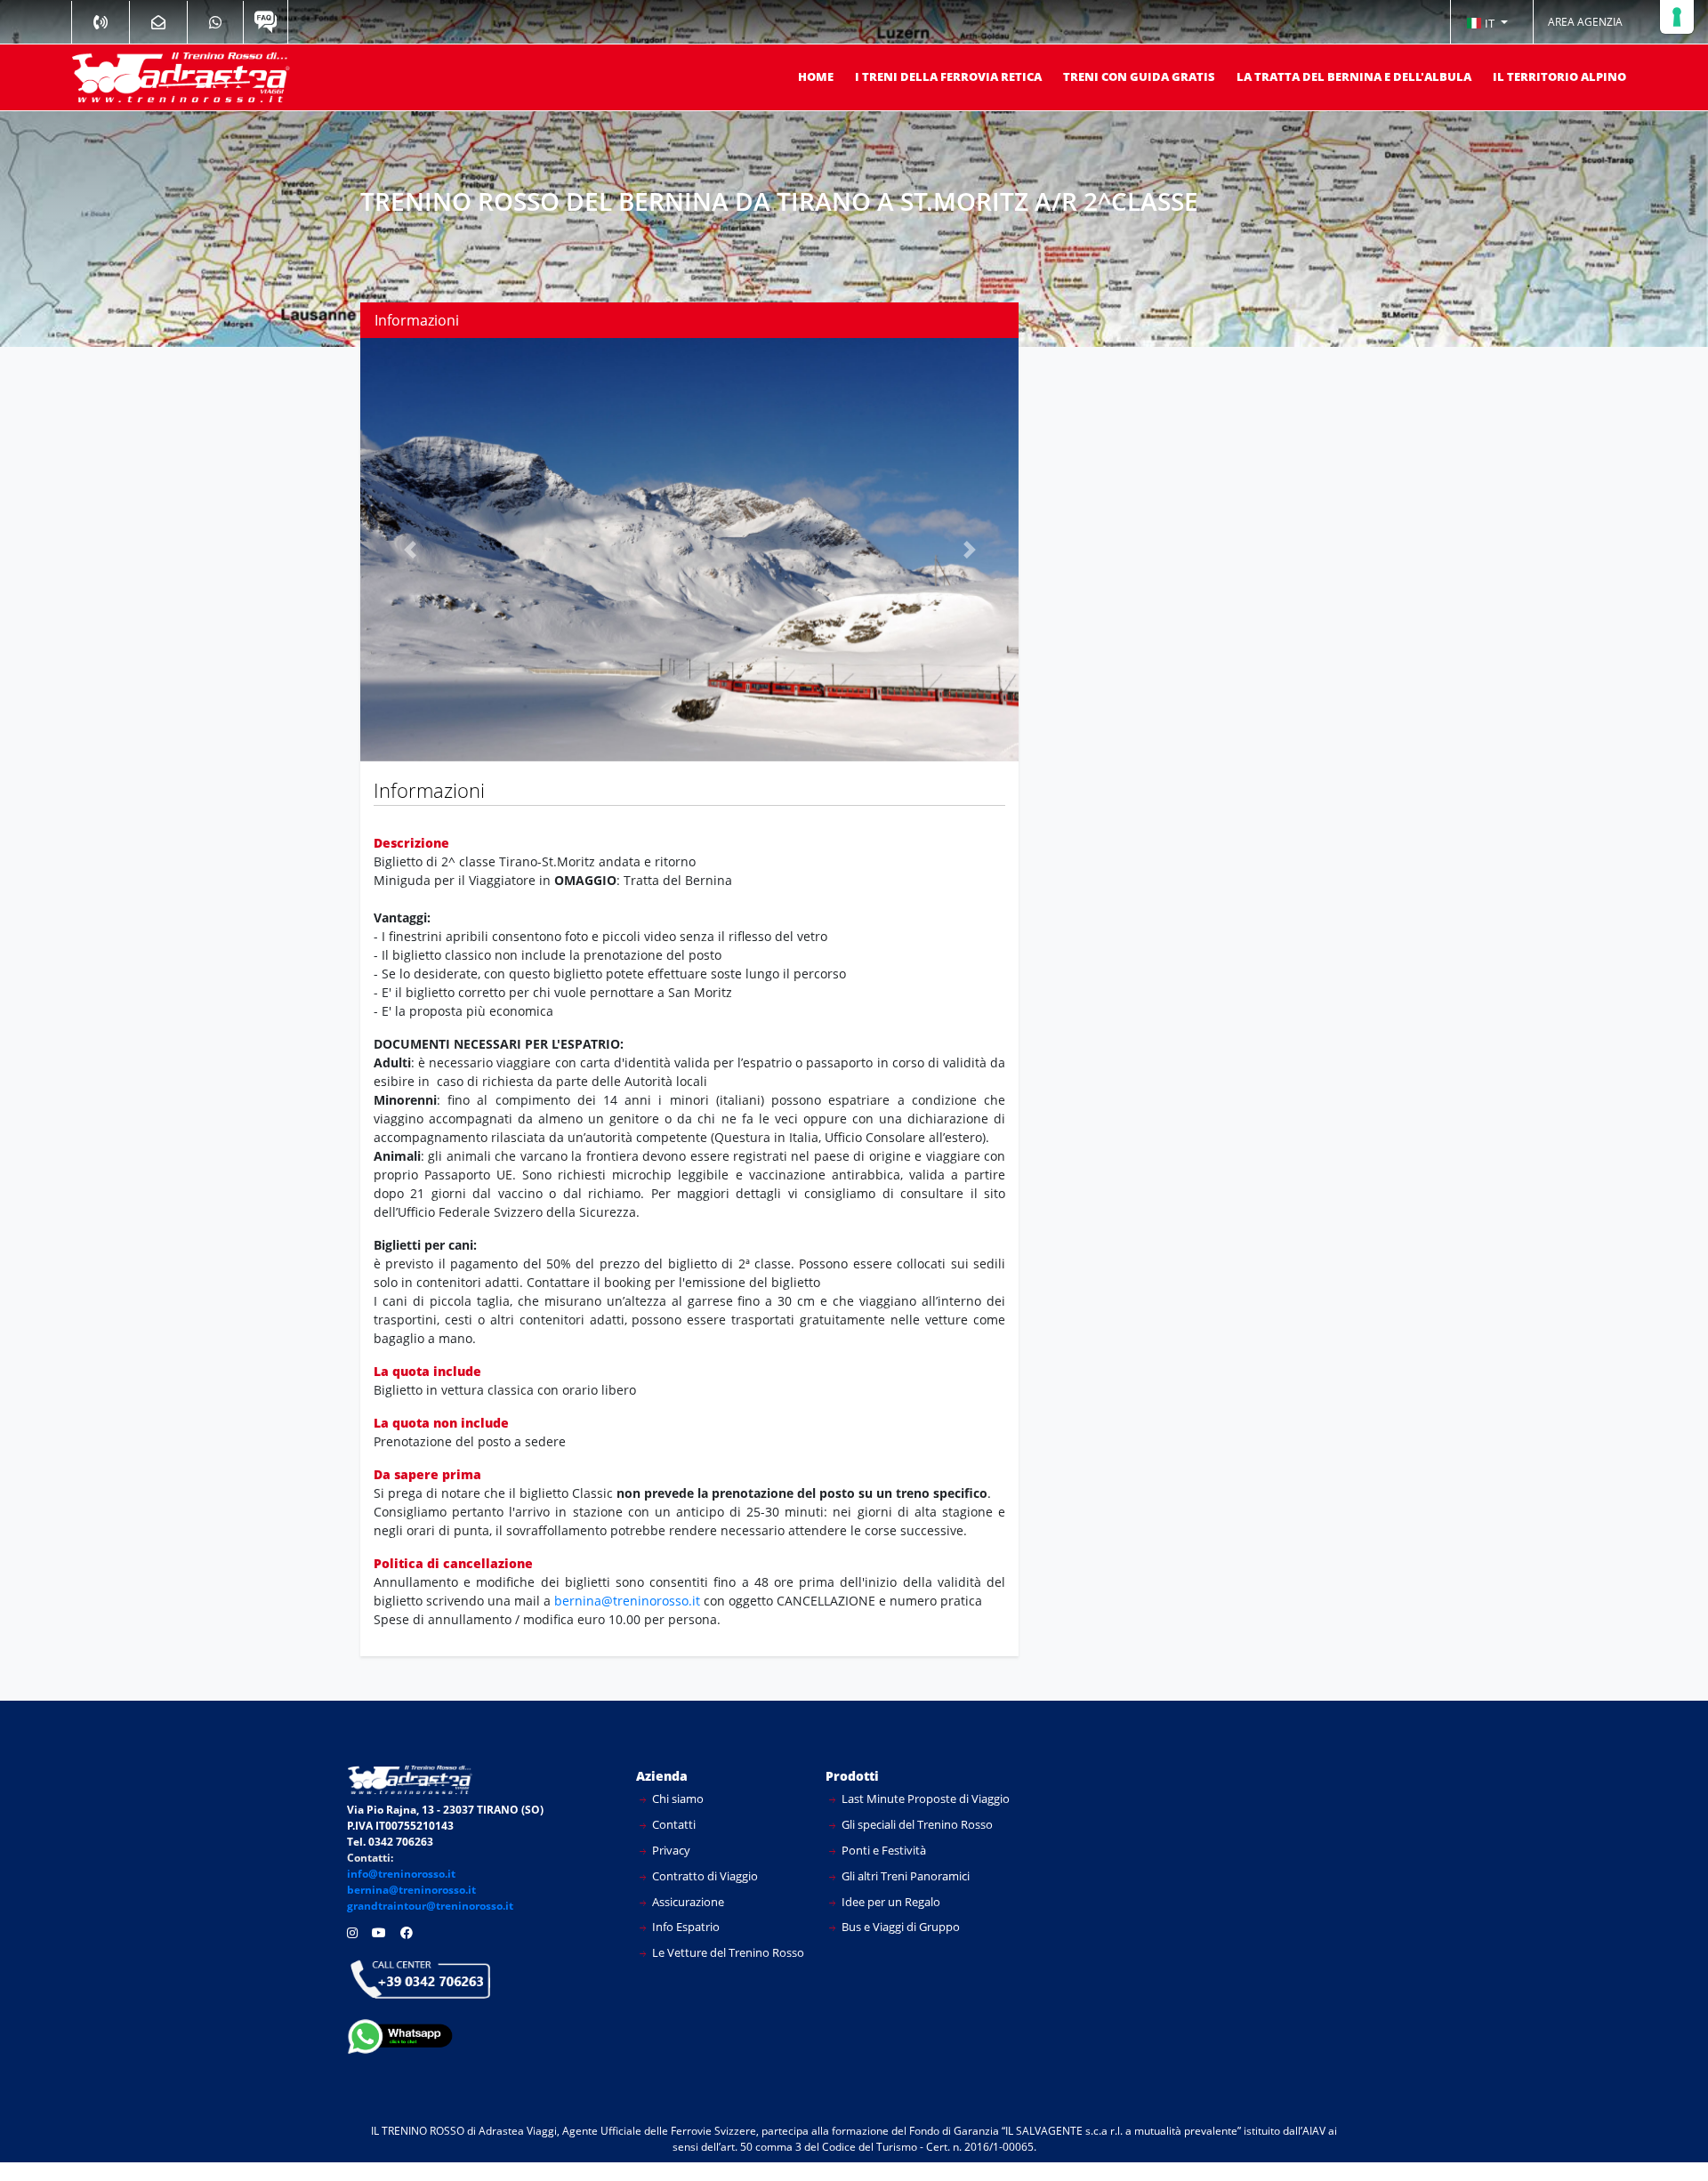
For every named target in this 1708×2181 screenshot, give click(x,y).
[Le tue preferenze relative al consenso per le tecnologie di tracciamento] (1677, 17)
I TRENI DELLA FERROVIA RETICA (948, 76)
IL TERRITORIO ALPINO (1559, 76)
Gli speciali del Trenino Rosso (916, 1824)
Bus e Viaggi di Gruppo (899, 1927)
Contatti (673, 1824)
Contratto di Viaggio (704, 1876)
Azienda (662, 1776)
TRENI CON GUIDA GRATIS (1139, 76)
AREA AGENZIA (1585, 22)
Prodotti (852, 1776)
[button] (1487, 22)
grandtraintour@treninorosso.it (430, 1906)
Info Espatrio (685, 1927)
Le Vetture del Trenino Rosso (727, 1952)
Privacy (670, 1850)
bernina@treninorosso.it (629, 1601)
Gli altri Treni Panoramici (904, 1876)
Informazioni (417, 320)
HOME (816, 76)
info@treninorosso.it (401, 1874)
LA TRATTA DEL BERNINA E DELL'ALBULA (1354, 76)
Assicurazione (687, 1902)
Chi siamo (677, 1799)
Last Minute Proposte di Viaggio (924, 1799)
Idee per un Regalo (890, 1902)
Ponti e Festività (882, 1850)
